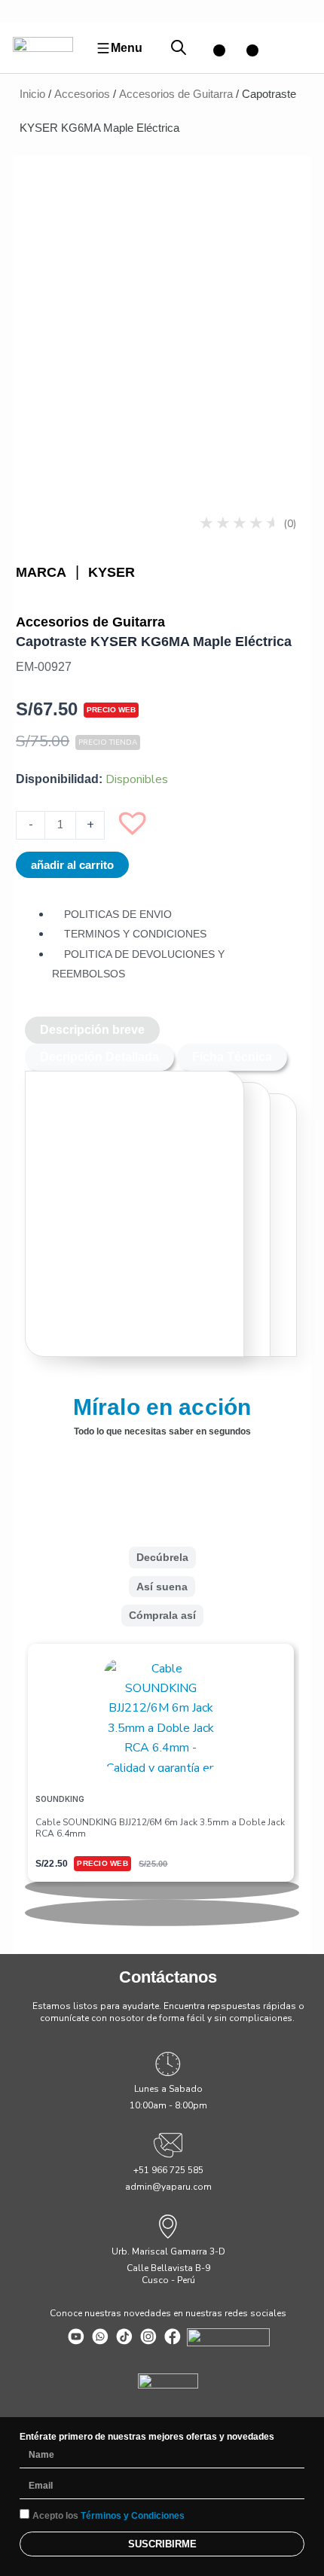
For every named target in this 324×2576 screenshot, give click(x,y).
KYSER (112, 572)
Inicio (32, 94)
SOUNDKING (60, 1799)
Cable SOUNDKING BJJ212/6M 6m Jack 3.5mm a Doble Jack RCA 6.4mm (160, 1828)
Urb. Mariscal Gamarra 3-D (168, 2251)
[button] (140, 830)
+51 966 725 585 (168, 2170)
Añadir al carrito (72, 865)
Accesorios (82, 94)
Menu (127, 48)
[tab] (92, 1030)
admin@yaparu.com (168, 2187)
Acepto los (109, 2516)
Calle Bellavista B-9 (168, 2268)
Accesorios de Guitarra (176, 94)
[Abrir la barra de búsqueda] (179, 48)
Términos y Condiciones (133, 2516)
